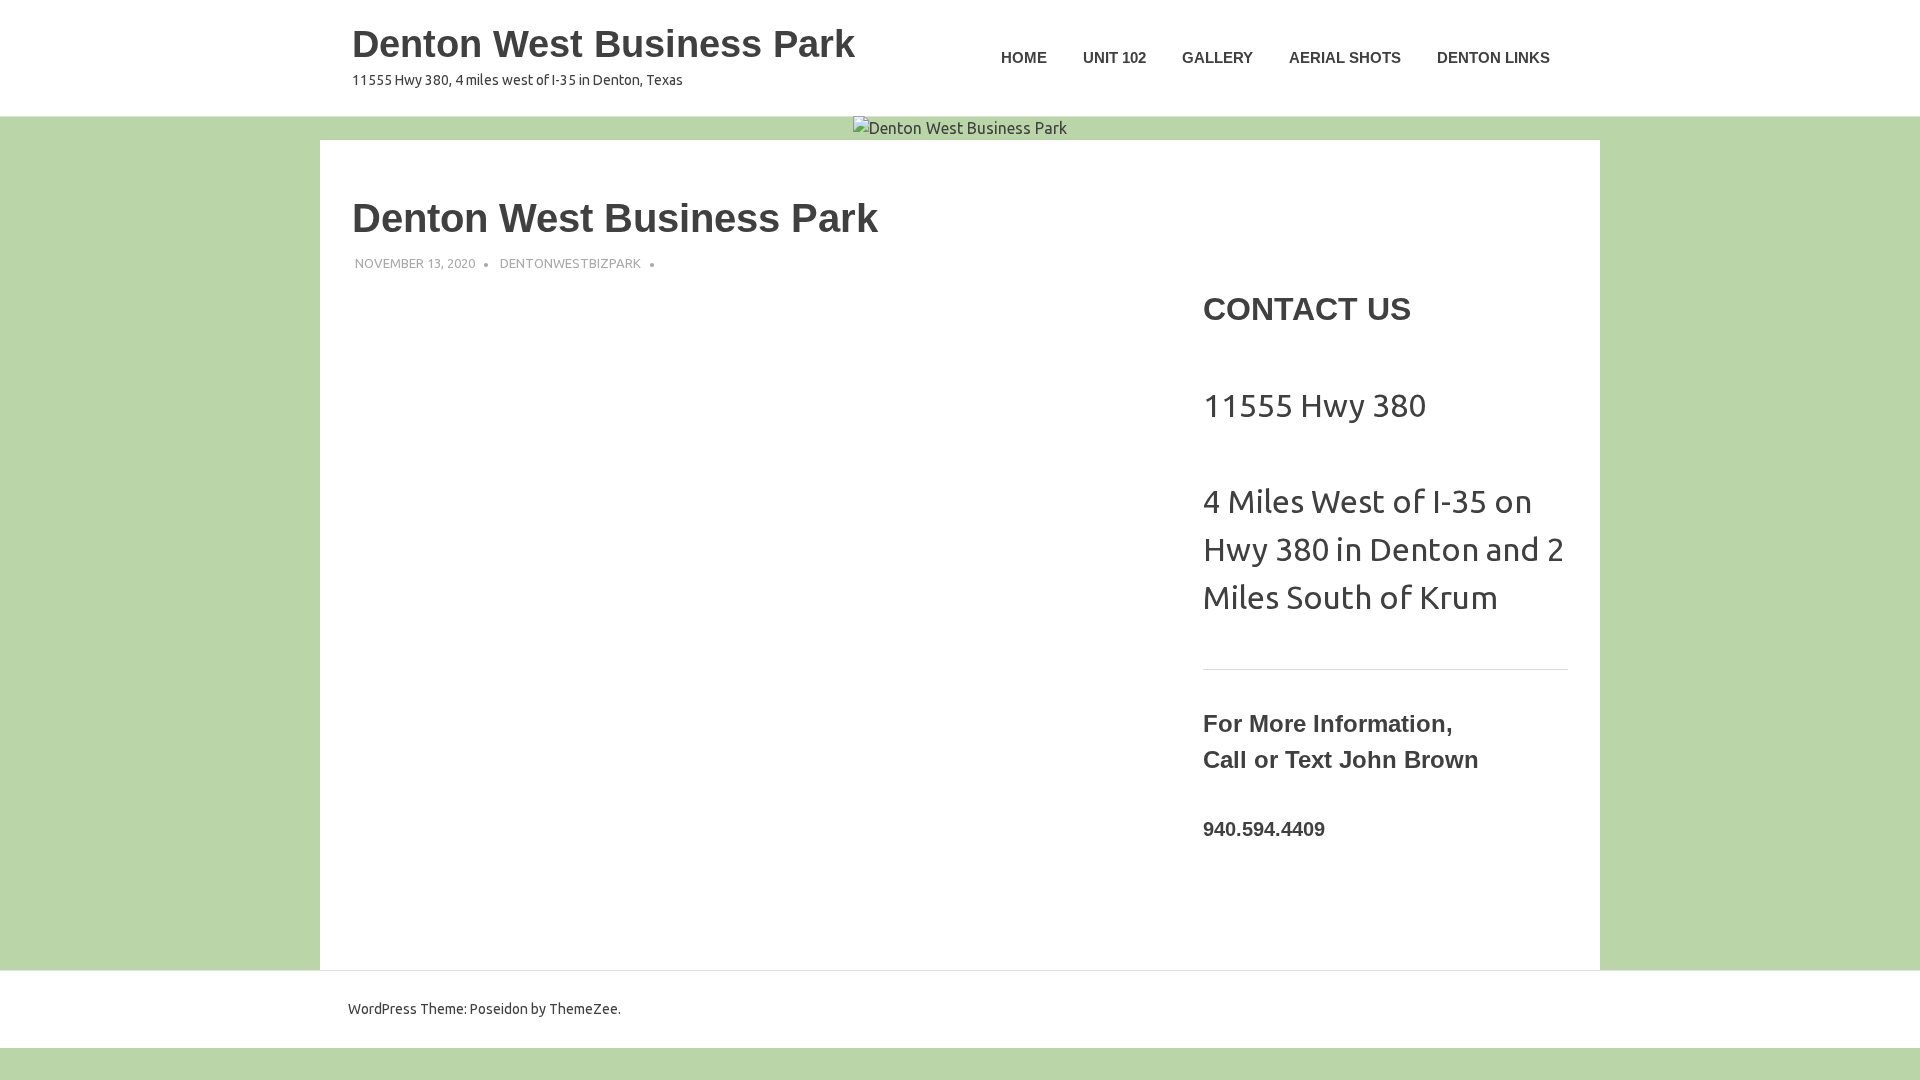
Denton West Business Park (603, 44)
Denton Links (1493, 57)
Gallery (1217, 57)
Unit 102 (1114, 57)
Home (1024, 57)
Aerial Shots (1345, 57)
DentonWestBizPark (570, 263)
